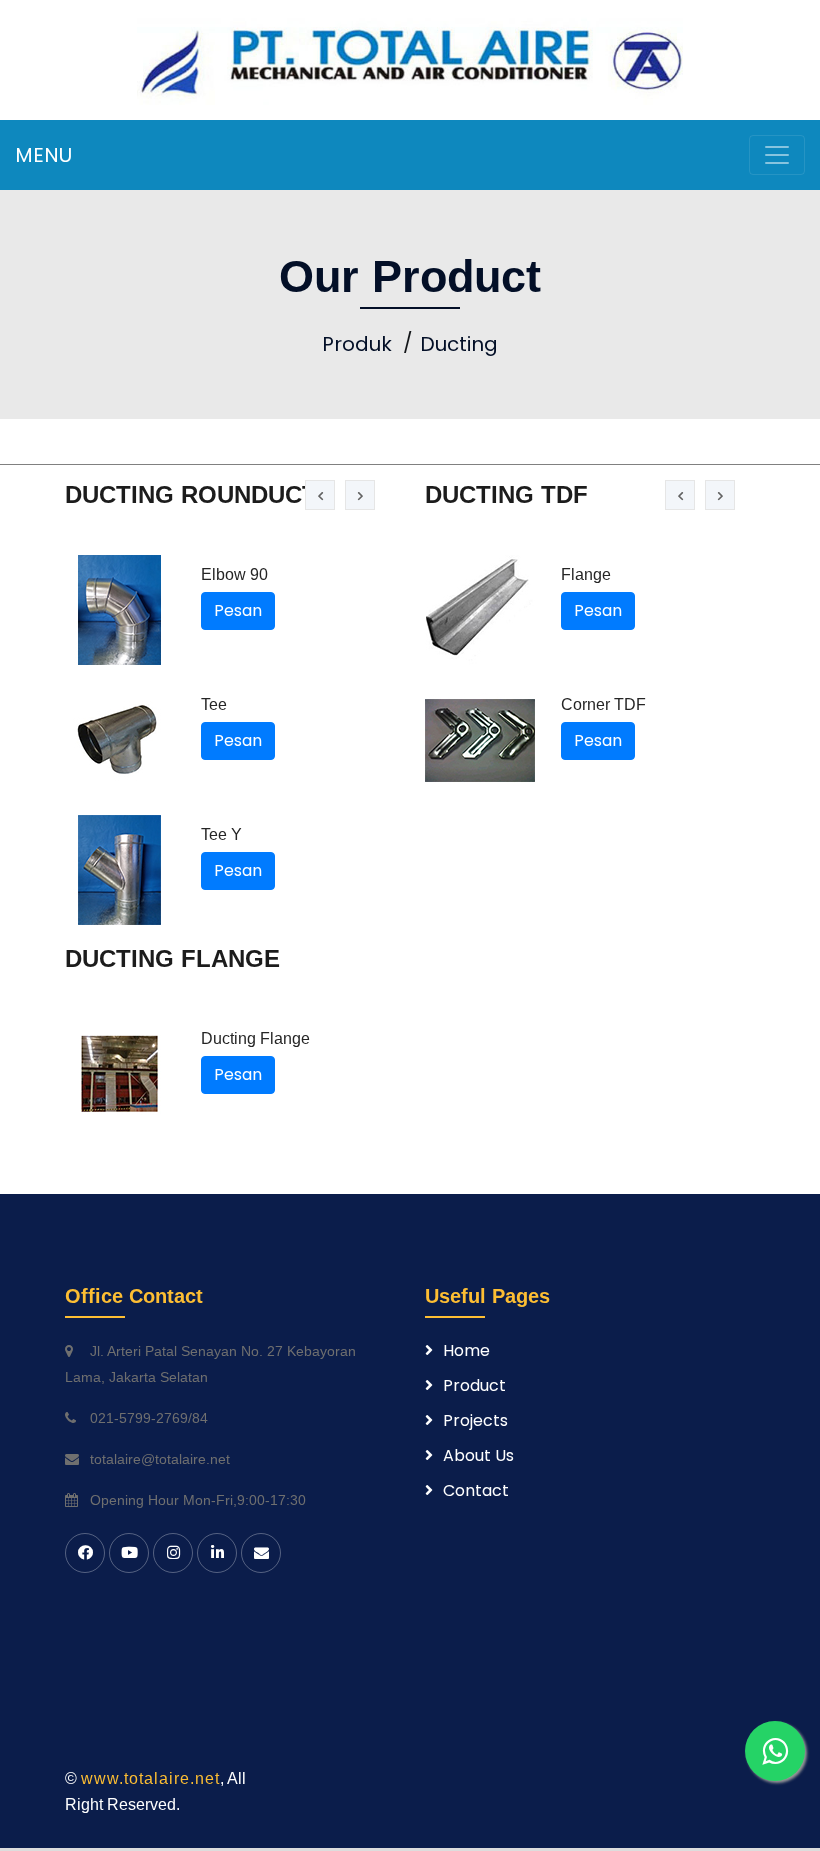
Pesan (238, 610)
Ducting (459, 344)
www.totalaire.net (150, 1778)
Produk (357, 344)
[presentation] (320, 495)
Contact (476, 1490)
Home (466, 1350)
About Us (478, 1455)
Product (474, 1385)
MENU (43, 155)
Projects (475, 1420)
